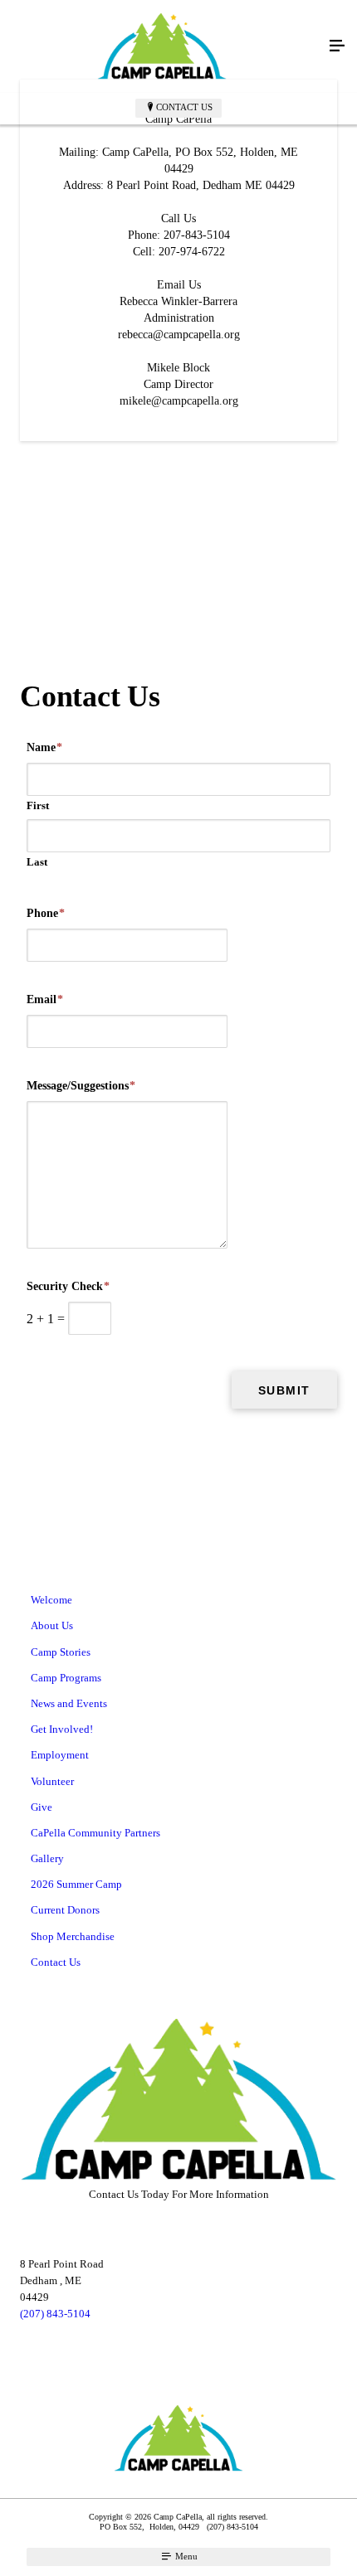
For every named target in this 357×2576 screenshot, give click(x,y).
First (38, 805)
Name (44, 747)
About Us (52, 1625)
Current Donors (65, 1910)
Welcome (51, 1600)
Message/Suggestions (81, 1086)
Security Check (68, 1286)
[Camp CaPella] (162, 46)
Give (42, 1807)
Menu (185, 2556)
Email (45, 999)
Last (37, 862)
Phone (46, 913)
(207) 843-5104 (55, 2314)
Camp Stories (61, 1652)
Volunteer (52, 1781)
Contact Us (184, 107)
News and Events (69, 1703)
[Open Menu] (337, 46)
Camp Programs (66, 1678)
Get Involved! (62, 1729)
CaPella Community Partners (95, 1833)
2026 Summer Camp (76, 1884)
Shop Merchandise (73, 1936)
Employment (60, 1755)
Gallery (47, 1858)
